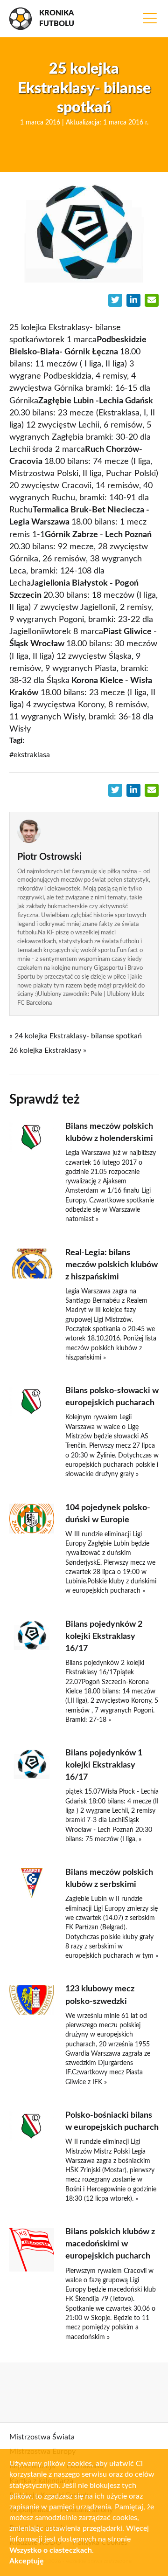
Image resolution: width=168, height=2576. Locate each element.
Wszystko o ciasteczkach (51, 2550)
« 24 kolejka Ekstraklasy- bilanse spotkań (76, 1036)
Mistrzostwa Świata (42, 2437)
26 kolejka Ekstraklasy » (48, 1050)
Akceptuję (27, 2561)
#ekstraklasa (30, 755)
